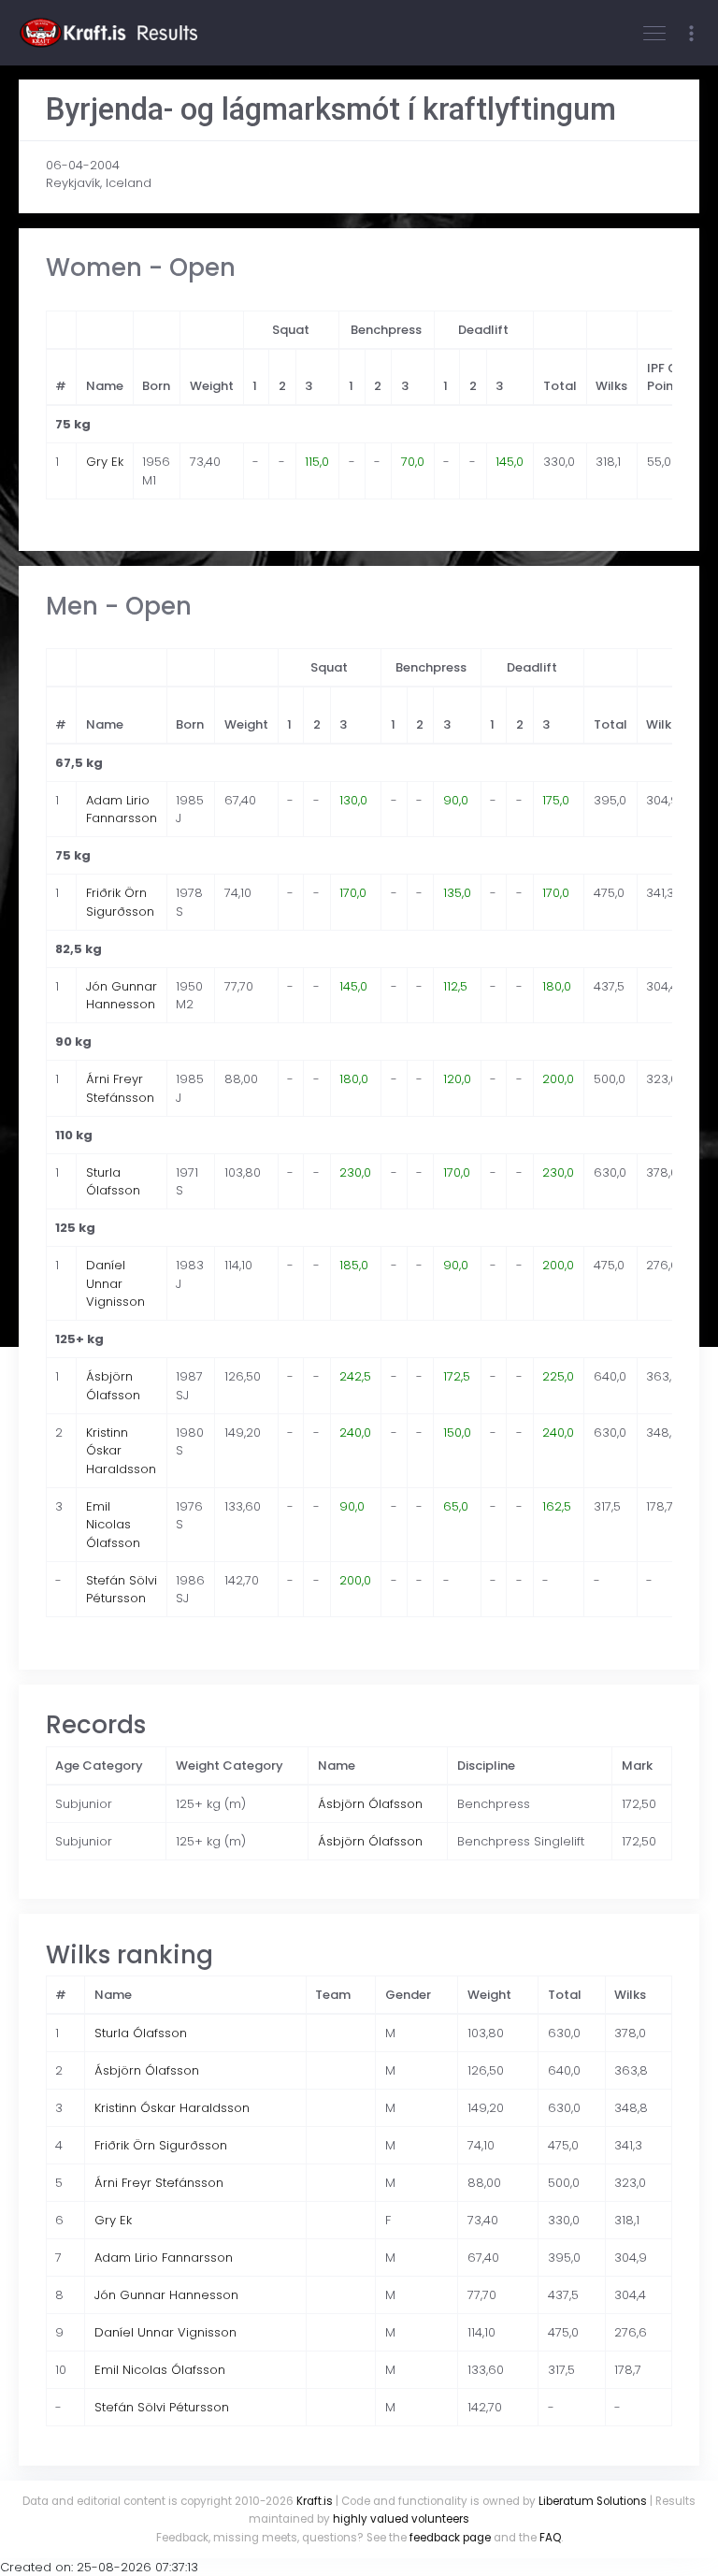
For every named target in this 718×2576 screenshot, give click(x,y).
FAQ (550, 2538)
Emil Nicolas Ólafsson (113, 1525)
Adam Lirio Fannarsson (122, 810)
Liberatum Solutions (593, 2501)
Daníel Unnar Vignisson (115, 1283)
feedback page (450, 2538)
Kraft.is (315, 2501)
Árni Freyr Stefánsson (120, 1088)
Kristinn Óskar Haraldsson (121, 1451)
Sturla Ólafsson (113, 1182)
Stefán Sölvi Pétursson (122, 1590)
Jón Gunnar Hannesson (122, 996)
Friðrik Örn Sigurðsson (120, 902)
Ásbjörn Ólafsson (113, 1386)
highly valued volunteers (401, 2519)
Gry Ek (105, 462)
